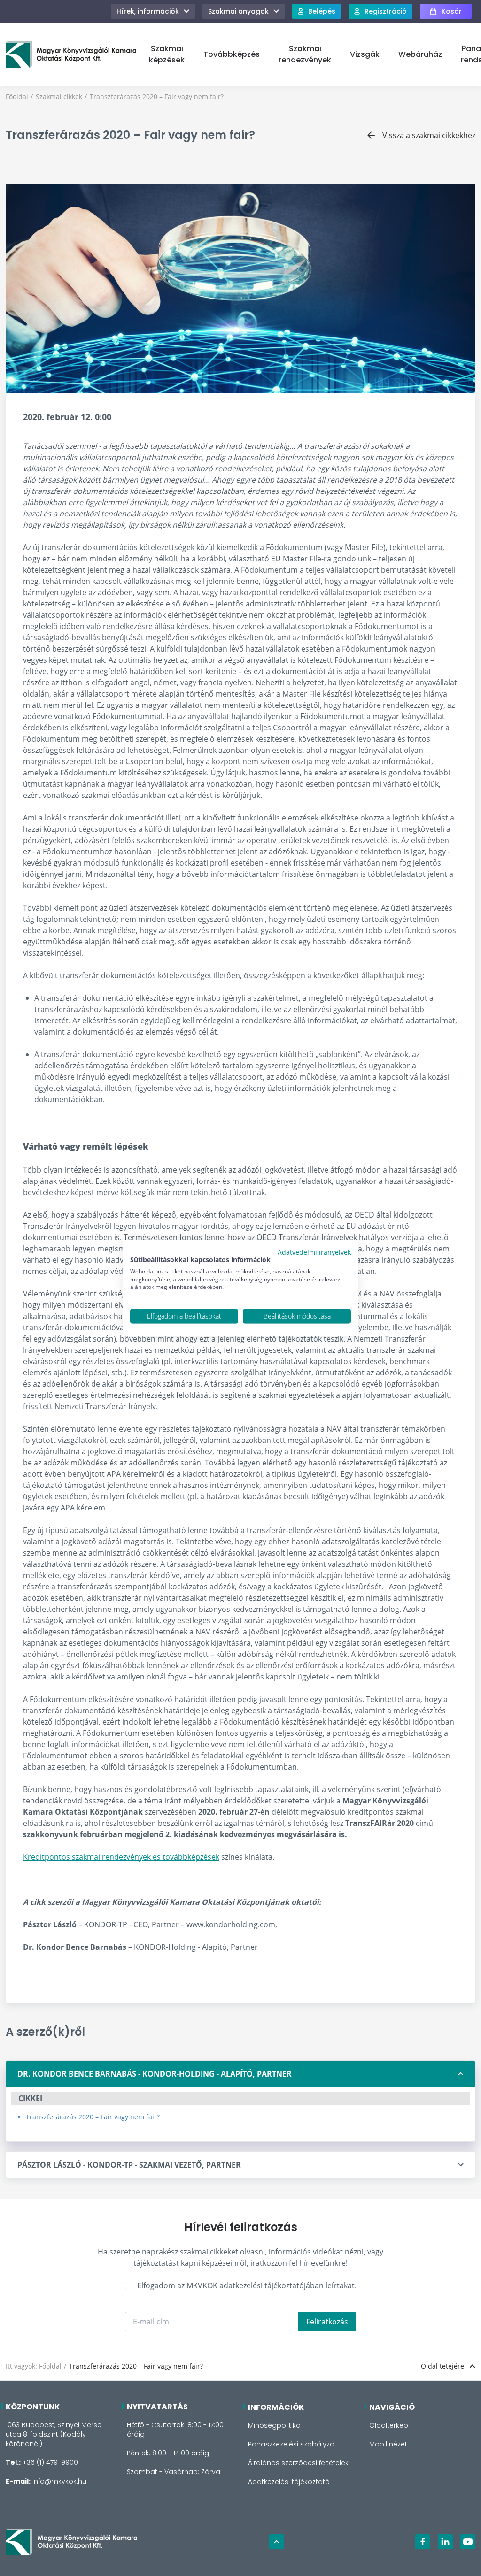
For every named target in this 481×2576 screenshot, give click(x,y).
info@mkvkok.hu (59, 2481)
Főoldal (17, 96)
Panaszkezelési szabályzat (292, 2444)
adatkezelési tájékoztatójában (272, 2285)
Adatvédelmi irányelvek (314, 1252)
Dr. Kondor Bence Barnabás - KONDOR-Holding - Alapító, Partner (155, 2074)
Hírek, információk (148, 11)
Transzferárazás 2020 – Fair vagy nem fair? (93, 2117)
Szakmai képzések (167, 54)
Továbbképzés (232, 54)
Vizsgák (365, 54)
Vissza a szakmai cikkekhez (429, 135)
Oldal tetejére (442, 2366)
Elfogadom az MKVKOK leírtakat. (247, 2285)
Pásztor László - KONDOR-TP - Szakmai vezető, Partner (129, 2165)
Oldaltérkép (389, 2425)
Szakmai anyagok (238, 11)
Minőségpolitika (274, 2425)
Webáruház (420, 54)
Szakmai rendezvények (305, 54)
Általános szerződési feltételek (298, 2463)
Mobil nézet (388, 2444)
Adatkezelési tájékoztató (289, 2482)
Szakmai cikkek (59, 96)
